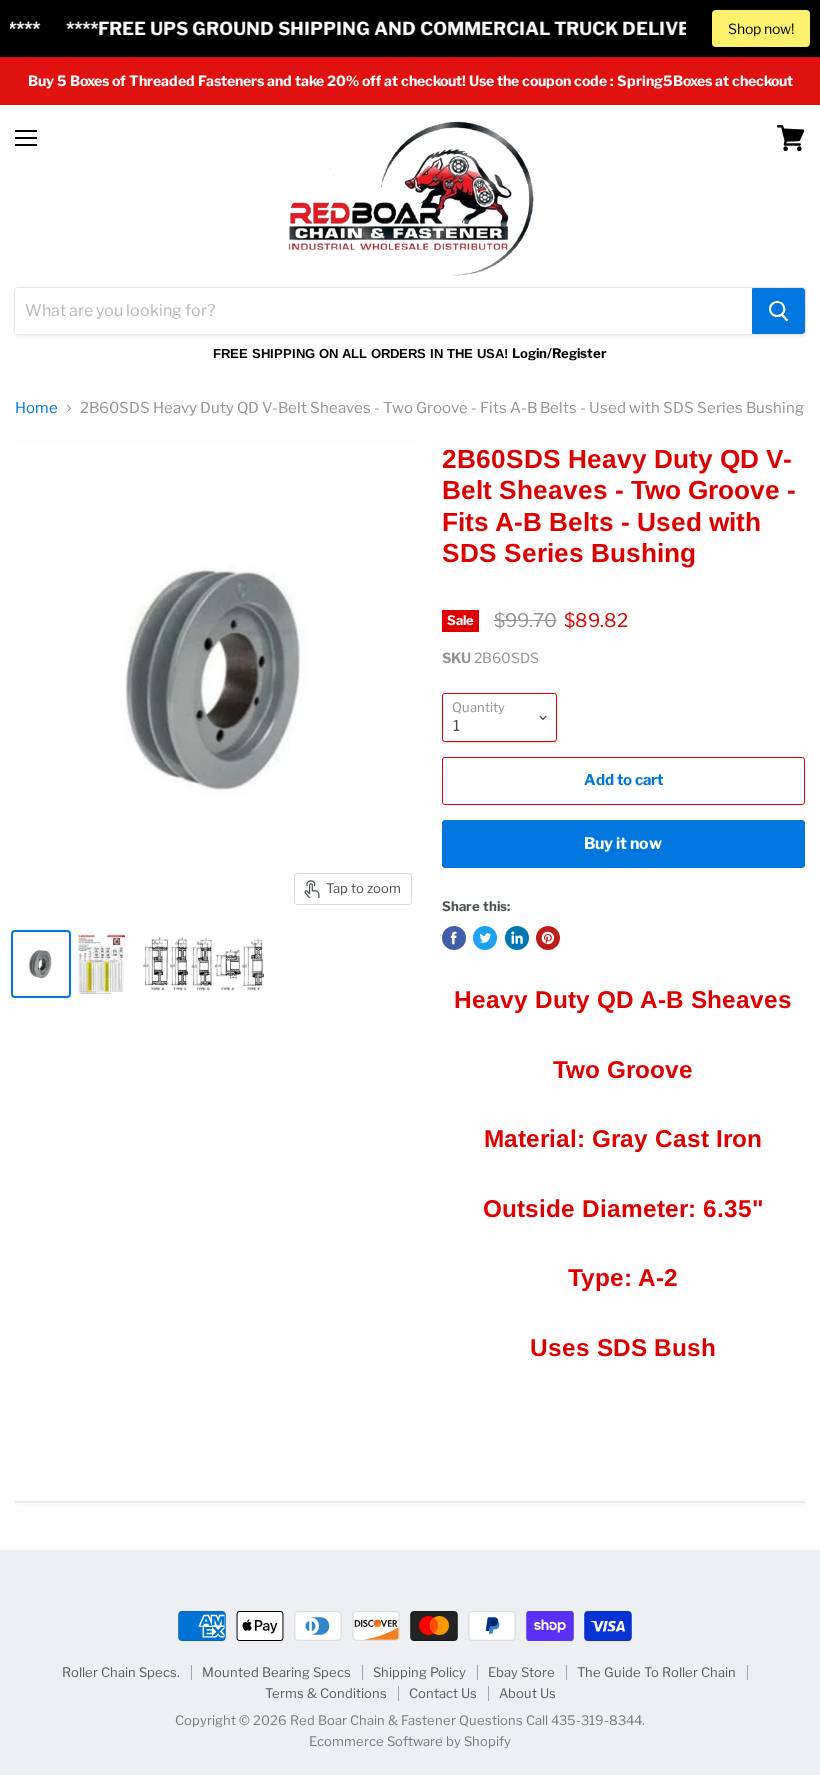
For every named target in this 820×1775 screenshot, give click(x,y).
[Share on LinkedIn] (517, 938)
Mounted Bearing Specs (276, 1672)
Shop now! (761, 28)
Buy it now (623, 843)
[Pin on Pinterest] (548, 938)
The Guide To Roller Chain (656, 1672)
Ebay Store (521, 1672)
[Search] (778, 311)
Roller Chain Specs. (121, 1672)
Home (36, 408)
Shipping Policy (419, 1672)
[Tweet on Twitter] (485, 938)
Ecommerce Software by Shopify (410, 1741)
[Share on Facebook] (454, 938)
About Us (527, 1693)
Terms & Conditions (326, 1693)
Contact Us (443, 1693)
